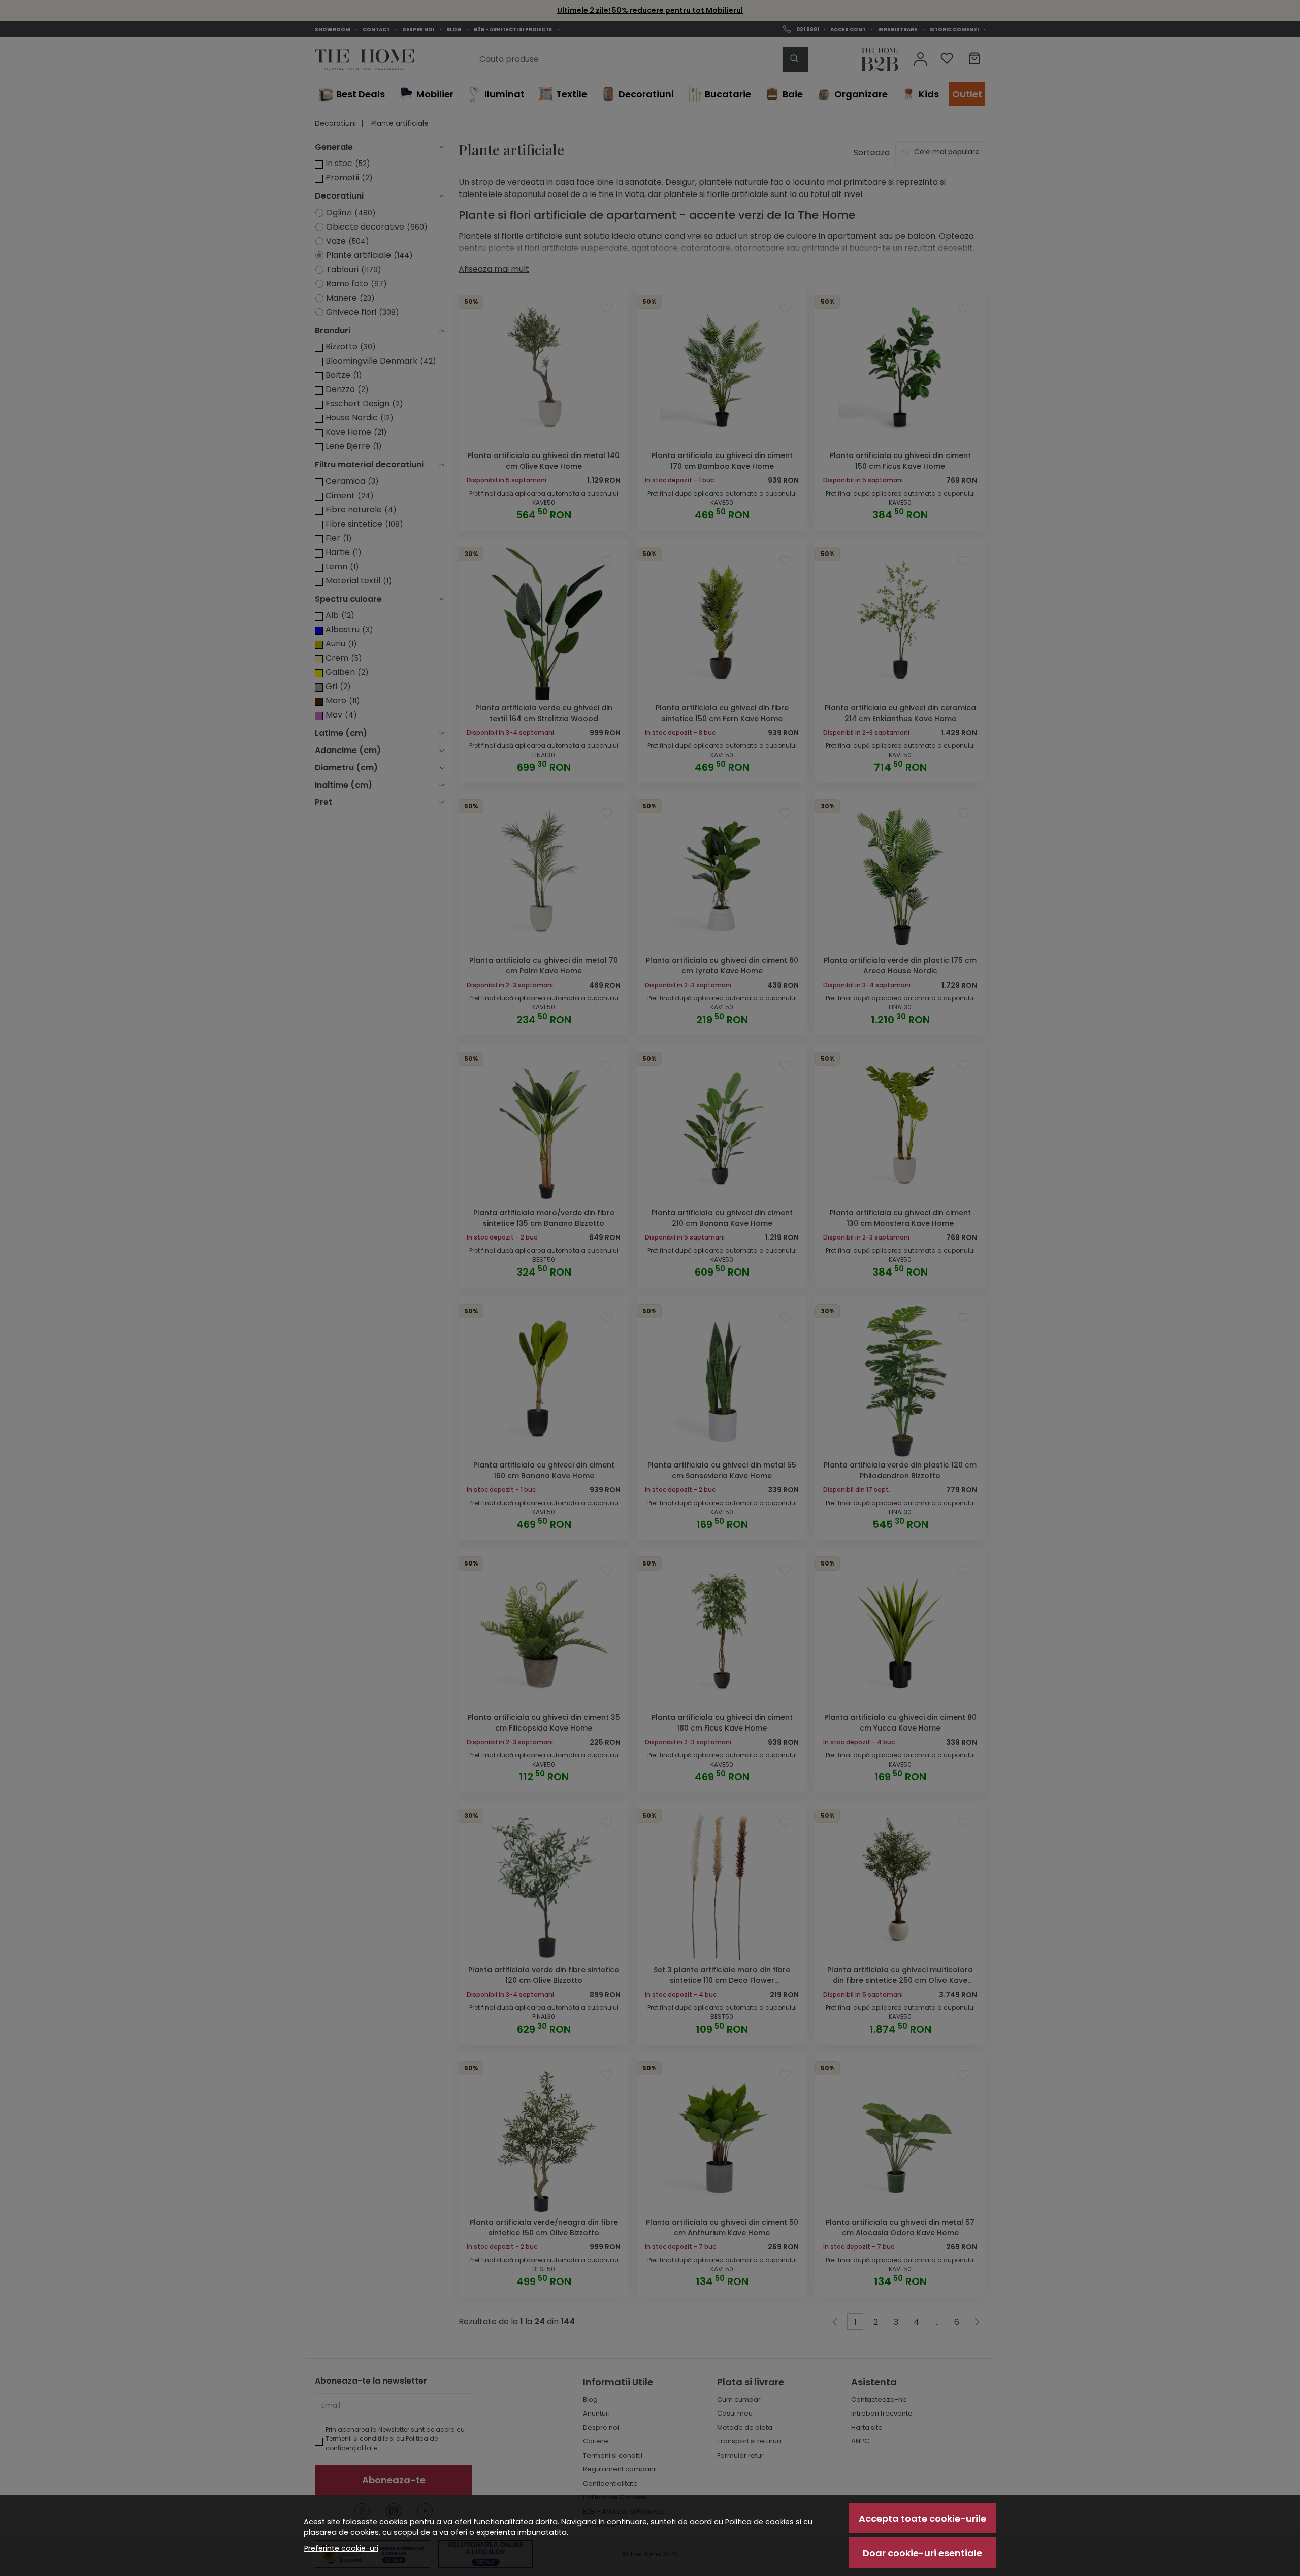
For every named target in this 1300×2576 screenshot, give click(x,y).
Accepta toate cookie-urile (922, 2518)
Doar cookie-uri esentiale (922, 2553)
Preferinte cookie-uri (341, 2548)
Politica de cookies (759, 2522)
